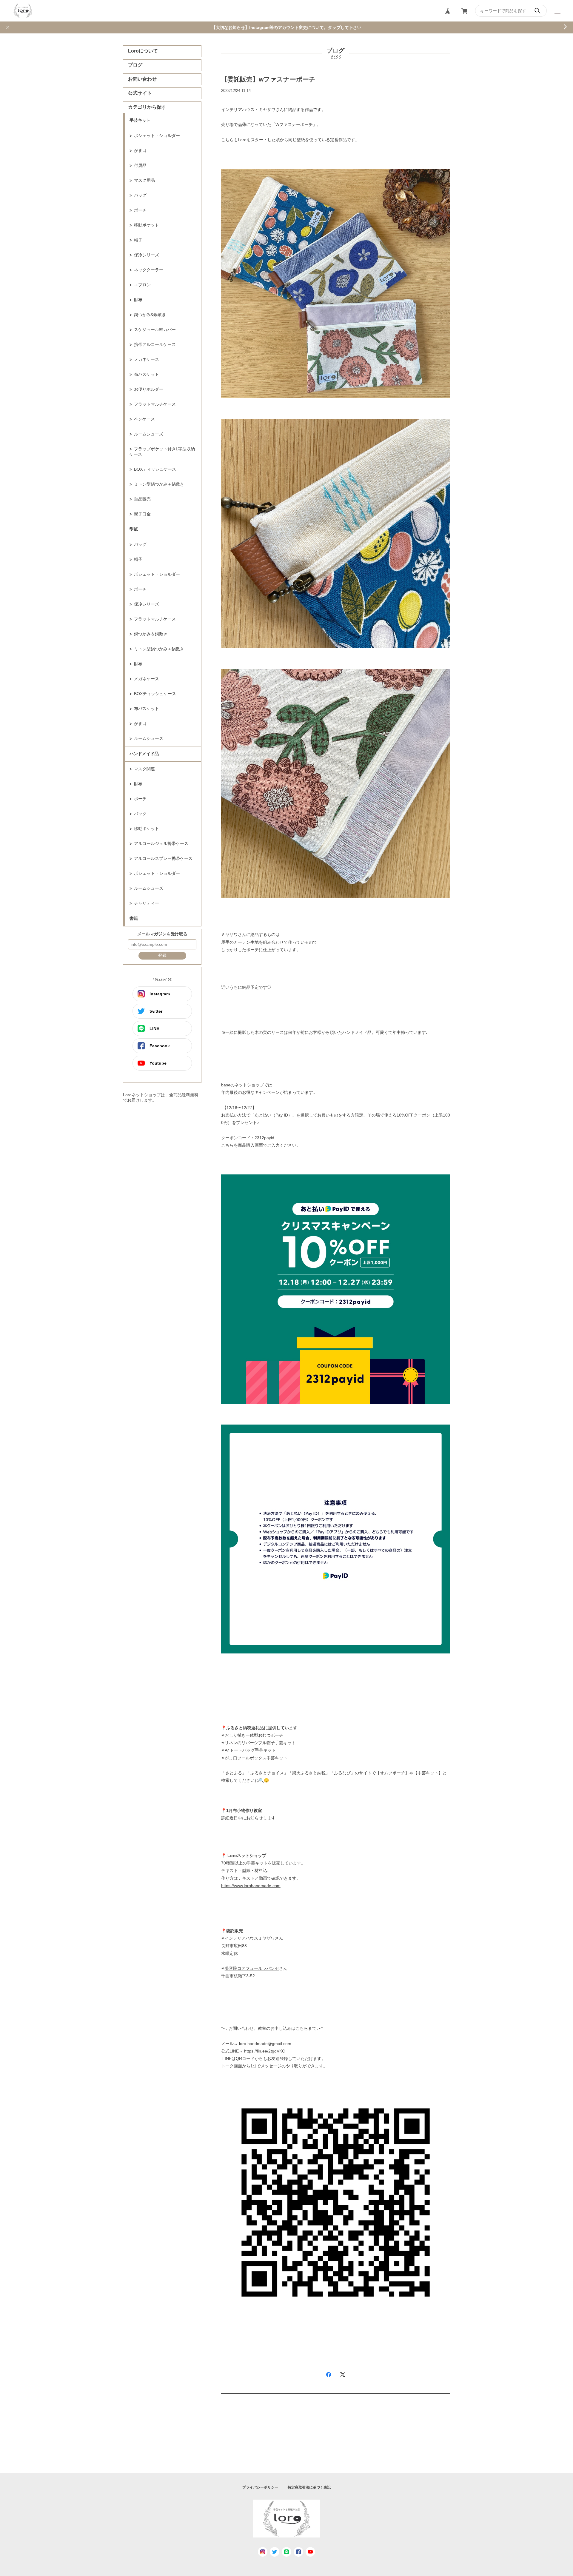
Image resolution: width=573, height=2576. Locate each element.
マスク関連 (144, 769)
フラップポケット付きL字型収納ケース (162, 452)
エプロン (142, 285)
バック (140, 814)
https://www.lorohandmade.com (251, 1886)
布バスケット (147, 374)
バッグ (140, 195)
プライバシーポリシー (260, 2487)
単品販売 (142, 499)
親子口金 (142, 514)
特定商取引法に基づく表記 (309, 2487)
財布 (138, 300)
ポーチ (140, 210)
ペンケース (144, 419)
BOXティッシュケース (155, 469)
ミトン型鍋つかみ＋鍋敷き (159, 484)
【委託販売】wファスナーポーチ (271, 79)
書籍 (134, 918)
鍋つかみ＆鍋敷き (151, 634)
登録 (162, 955)
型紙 (134, 529)
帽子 (138, 240)
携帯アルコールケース (155, 344)
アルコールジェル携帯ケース (161, 843)
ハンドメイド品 (144, 754)
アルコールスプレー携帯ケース (163, 858)
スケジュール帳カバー (155, 329)
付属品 (140, 165)
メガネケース (147, 359)
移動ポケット (147, 225)
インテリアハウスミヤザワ (250, 1938)
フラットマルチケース (155, 404)
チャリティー (147, 903)
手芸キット (140, 120)
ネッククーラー (149, 270)
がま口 (140, 150)
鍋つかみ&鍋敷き (150, 315)
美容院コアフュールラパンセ (252, 1968)
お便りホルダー (149, 389)
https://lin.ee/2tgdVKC (265, 2051)
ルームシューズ (149, 434)
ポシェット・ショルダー (157, 136)
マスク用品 (144, 180)
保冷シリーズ (147, 255)
